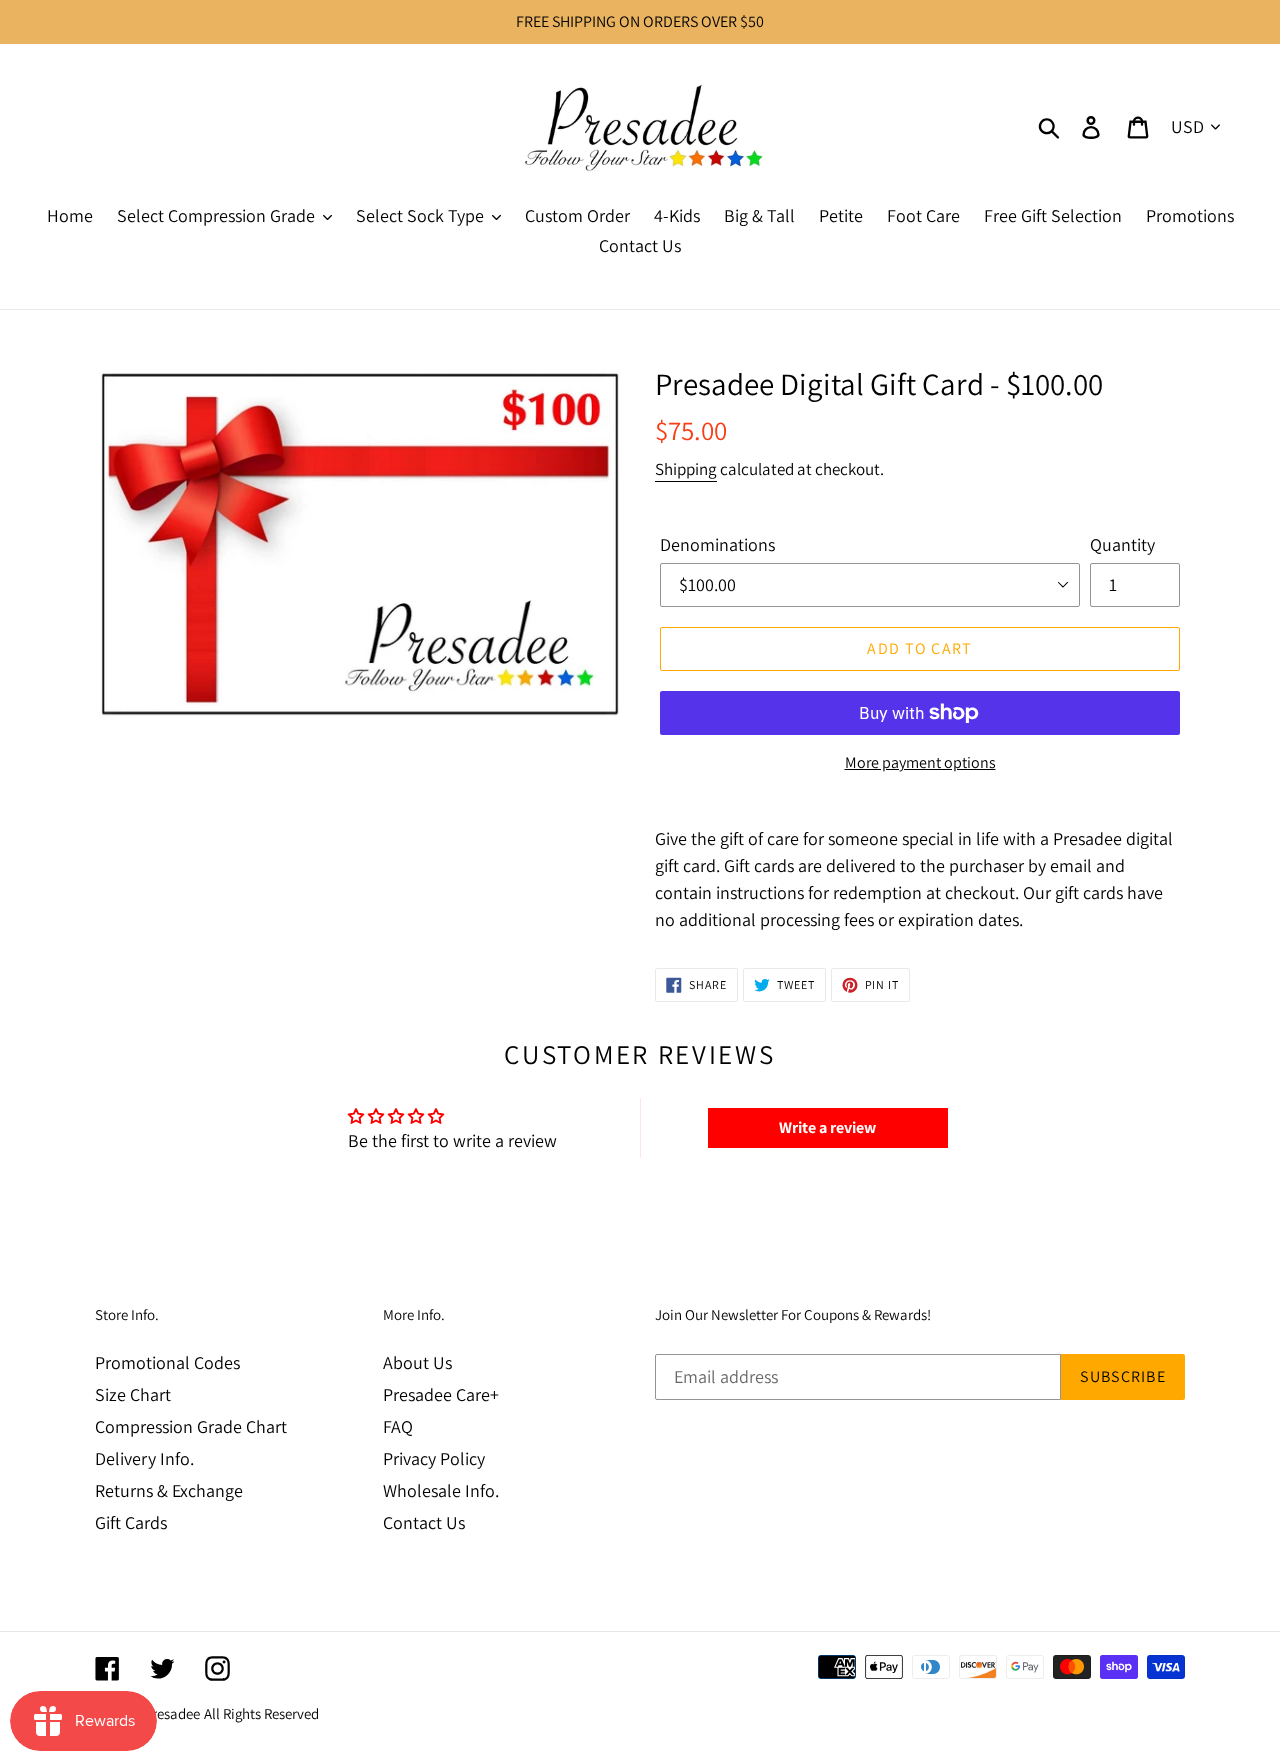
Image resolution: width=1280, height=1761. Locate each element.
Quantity (1122, 544)
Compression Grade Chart (191, 1426)
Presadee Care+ (441, 1394)
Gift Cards (131, 1522)
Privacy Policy (434, 1458)
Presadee (172, 1713)
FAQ (398, 1426)
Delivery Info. (144, 1458)
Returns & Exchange (169, 1490)
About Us (417, 1362)
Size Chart (133, 1394)
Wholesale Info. (441, 1490)
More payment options (920, 762)
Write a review (827, 1127)
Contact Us (424, 1522)
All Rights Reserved (261, 1713)
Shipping (686, 469)
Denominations (717, 544)
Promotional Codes (167, 1362)
